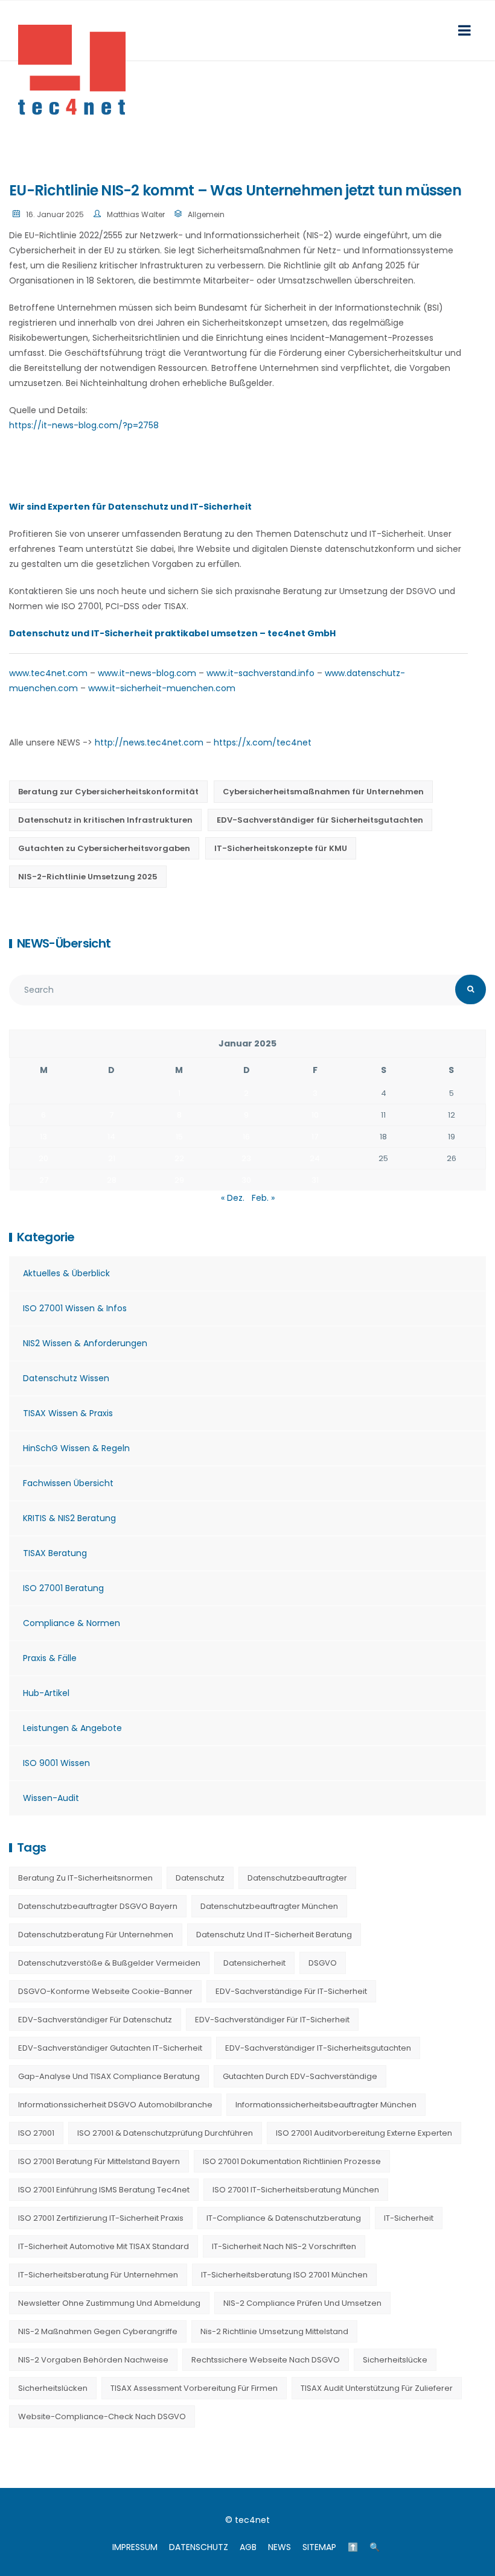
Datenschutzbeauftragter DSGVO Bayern (98, 1906)
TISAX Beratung (55, 1553)
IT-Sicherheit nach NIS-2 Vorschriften (284, 2246)
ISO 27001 (36, 2133)
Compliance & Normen (72, 1623)
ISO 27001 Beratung (63, 1588)
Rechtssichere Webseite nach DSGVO (266, 2360)
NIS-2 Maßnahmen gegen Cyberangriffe (98, 2331)
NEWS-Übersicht (64, 943)
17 (315, 1137)
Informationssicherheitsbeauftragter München (326, 2105)
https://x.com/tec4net (263, 742)
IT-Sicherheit (409, 2218)
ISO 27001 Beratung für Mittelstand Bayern (99, 2161)
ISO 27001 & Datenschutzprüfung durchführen (165, 2133)
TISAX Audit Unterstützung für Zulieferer (377, 2388)
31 (315, 1180)
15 (179, 1137)
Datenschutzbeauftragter (297, 1878)
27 (44, 1180)
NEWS (279, 2547)
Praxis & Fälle (50, 1658)
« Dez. (233, 1198)
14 (111, 1137)
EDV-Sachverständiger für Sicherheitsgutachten (320, 820)
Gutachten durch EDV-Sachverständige (300, 2076)
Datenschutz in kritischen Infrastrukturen (105, 820)
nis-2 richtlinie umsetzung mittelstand (274, 2331)
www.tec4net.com (48, 673)
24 (315, 1158)
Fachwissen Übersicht (68, 1483)
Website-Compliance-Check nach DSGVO (102, 2416)
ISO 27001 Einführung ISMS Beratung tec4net (104, 2190)
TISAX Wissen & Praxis (68, 1413)
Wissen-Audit (51, 1798)
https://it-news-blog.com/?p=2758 (84, 425)
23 (246, 1158)
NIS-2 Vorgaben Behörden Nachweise (93, 2360)
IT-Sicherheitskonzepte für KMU (281, 848)
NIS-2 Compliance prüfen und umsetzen (302, 2303)
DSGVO (323, 1963)
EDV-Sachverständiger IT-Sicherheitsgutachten (318, 2048)
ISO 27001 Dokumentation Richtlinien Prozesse (292, 2161)
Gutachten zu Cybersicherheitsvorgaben (104, 848)
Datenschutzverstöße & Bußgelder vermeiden (109, 1963)
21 (112, 1158)
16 (246, 1137)
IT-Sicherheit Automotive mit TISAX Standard (104, 2246)
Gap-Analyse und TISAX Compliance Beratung (109, 2076)
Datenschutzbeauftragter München (269, 1906)
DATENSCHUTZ (199, 2547)
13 (43, 1137)
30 (246, 1180)
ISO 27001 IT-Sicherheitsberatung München (296, 2190)
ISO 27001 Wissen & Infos (75, 1308)
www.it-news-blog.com (147, 673)
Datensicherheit (254, 1963)
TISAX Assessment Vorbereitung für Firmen (194, 2388)
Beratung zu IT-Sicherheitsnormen (85, 1878)
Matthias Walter (136, 214)
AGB (248, 2547)
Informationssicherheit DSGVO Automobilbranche (115, 2105)
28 (112, 1180)
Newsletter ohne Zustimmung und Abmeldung (109, 2303)
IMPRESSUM (135, 2547)
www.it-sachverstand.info (260, 673)
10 (315, 1115)
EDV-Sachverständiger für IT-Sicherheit (272, 2020)
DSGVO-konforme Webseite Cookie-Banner (105, 1991)
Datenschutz (200, 1878)
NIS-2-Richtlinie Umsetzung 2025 (88, 877)
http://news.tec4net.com (149, 742)
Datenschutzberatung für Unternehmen (96, 1935)
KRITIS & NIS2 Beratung (69, 1518)
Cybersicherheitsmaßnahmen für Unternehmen (323, 792)
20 (43, 1158)
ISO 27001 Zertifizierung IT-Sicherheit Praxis (101, 2218)
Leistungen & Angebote (72, 1728)
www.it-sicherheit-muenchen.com (162, 688)
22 (179, 1158)
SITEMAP (319, 2547)
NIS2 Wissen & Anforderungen (85, 1343)
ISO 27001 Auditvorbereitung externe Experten (364, 2133)
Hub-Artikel (46, 1693)
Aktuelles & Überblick (66, 1273)
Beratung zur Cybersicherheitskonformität (108, 792)
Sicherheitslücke (395, 2360)
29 (179, 1180)
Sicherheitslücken (53, 2388)
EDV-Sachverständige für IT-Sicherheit (291, 1991)
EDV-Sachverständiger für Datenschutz (95, 2020)
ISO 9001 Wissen (56, 1763)
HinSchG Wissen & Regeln (76, 1448)
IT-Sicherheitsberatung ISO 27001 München (284, 2275)
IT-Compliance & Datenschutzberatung (284, 2218)
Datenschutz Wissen (66, 1378)
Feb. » (263, 1198)
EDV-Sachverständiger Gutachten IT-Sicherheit (110, 2048)
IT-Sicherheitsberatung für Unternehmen (98, 2275)
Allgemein (206, 214)
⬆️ (353, 2547)
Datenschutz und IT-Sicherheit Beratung (274, 1935)
